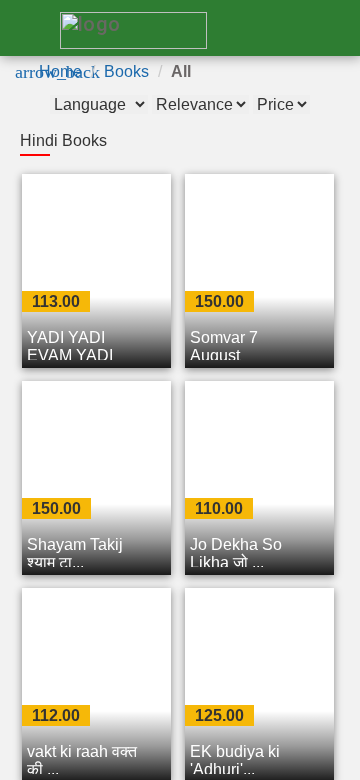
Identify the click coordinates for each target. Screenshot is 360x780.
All (181, 71)
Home (60, 71)
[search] (260, 29)
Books (126, 71)
